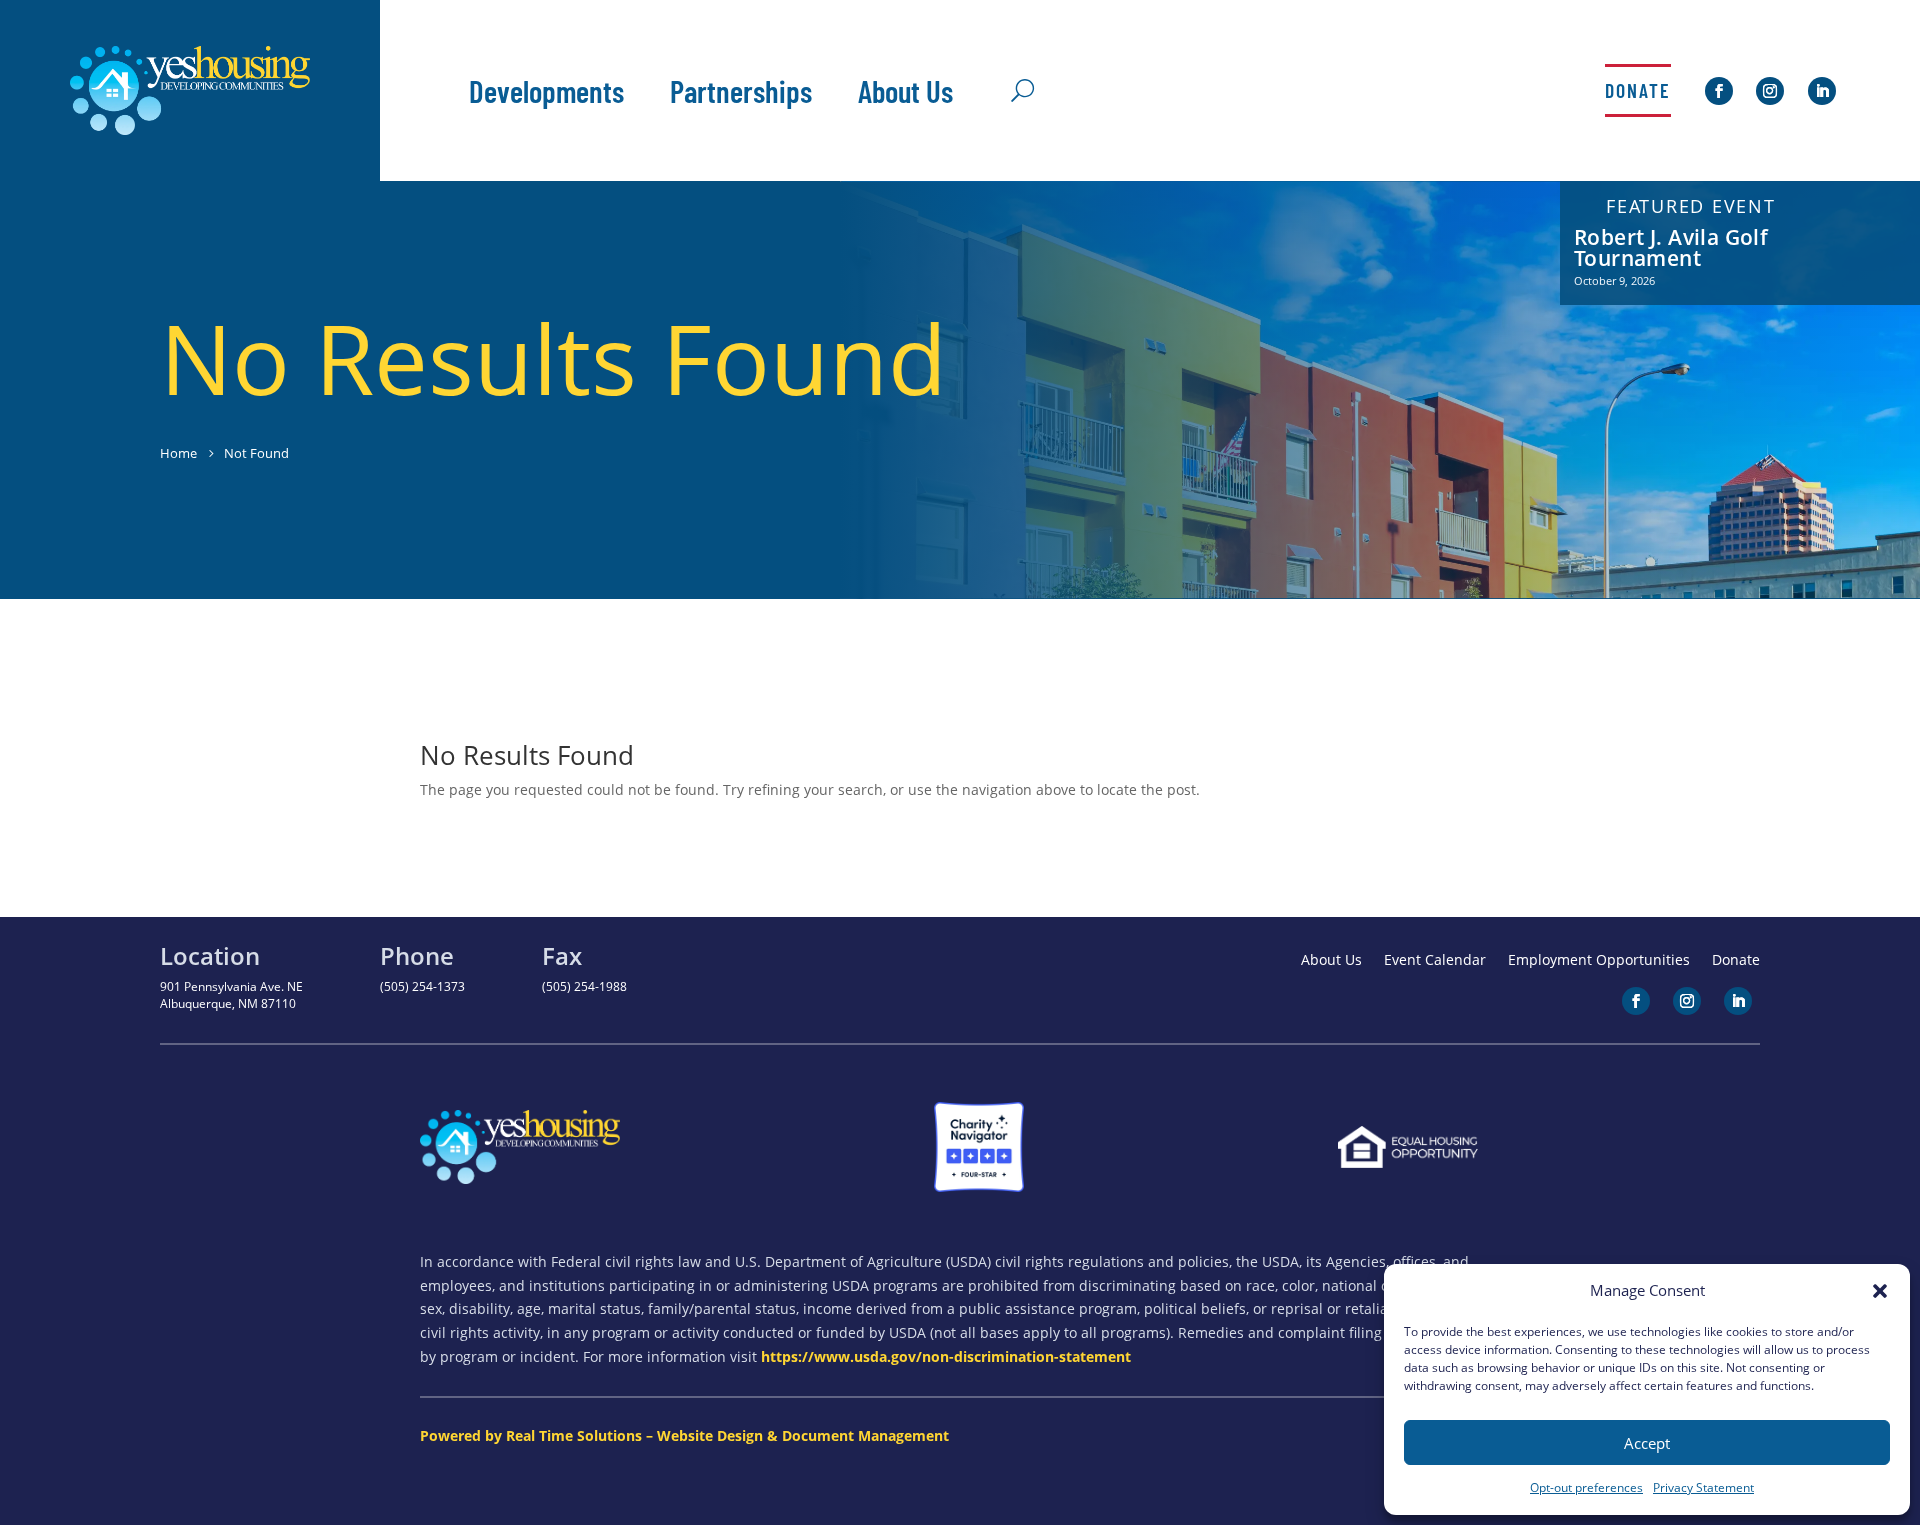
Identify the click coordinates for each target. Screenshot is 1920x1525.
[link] (190, 129)
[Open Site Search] (1022, 91)
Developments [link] (546, 90)
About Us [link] (905, 90)
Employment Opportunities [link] (1599, 961)
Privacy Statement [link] (1703, 1487)
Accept (1647, 1443)
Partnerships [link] (741, 90)
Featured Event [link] (1691, 206)
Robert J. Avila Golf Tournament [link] (1671, 248)
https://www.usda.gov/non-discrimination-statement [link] (946, 1356)
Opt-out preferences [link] (1586, 1487)
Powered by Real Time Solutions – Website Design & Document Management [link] (684, 1435)
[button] (1880, 1291)
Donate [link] (1638, 90)
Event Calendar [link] (1435, 961)
